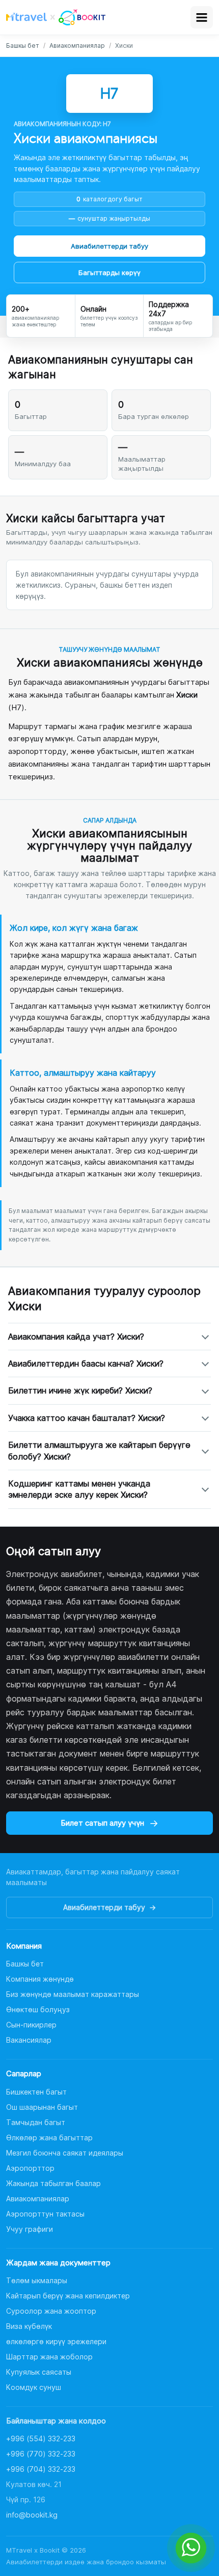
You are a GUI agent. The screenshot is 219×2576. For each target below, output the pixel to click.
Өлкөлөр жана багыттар (49, 2138)
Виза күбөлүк (29, 2326)
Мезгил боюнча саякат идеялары (65, 2153)
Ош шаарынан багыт (42, 2107)
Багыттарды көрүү (109, 272)
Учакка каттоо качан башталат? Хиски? (87, 1418)
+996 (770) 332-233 (41, 2454)
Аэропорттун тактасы (45, 2214)
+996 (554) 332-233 (41, 2438)
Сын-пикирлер (31, 2025)
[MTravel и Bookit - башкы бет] (56, 17)
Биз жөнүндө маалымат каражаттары (73, 1994)
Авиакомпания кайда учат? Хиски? (76, 1337)
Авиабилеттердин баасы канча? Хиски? (86, 1363)
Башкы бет (23, 46)
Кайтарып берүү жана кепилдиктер (68, 2296)
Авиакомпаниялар (77, 46)
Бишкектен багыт (36, 2092)
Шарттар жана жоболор (49, 2357)
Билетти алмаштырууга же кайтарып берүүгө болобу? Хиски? (99, 1450)
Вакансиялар (29, 2040)
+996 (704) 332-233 (41, 2469)
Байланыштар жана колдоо (56, 2421)
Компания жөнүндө (40, 1979)
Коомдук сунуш (34, 2387)
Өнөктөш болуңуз (38, 2009)
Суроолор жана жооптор (51, 2311)
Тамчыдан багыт (36, 2122)
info (32, 2515)
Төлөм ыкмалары (37, 2280)
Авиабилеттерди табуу (109, 246)
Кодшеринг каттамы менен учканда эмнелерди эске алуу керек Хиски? (79, 1489)
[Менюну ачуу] (202, 17)
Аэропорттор (30, 2168)
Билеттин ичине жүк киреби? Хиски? (80, 1390)
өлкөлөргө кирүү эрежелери (56, 2341)
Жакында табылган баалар (53, 2183)
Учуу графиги (30, 2229)
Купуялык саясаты (39, 2372)
